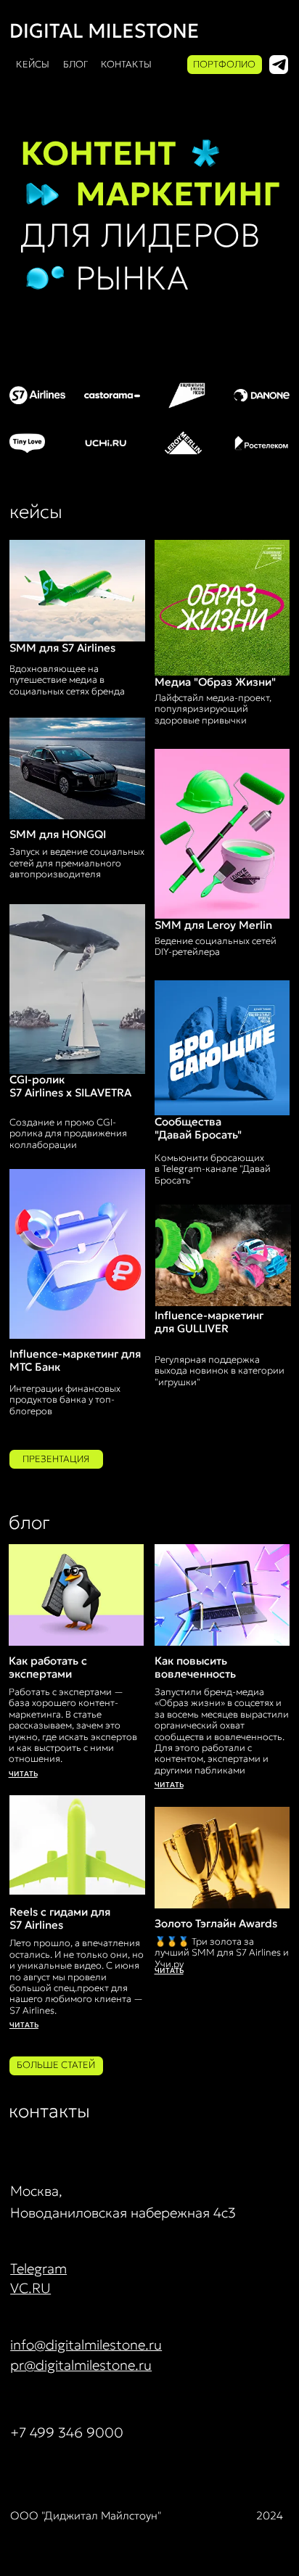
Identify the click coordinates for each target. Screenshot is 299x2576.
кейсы (33, 64)
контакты (126, 64)
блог (75, 64)
